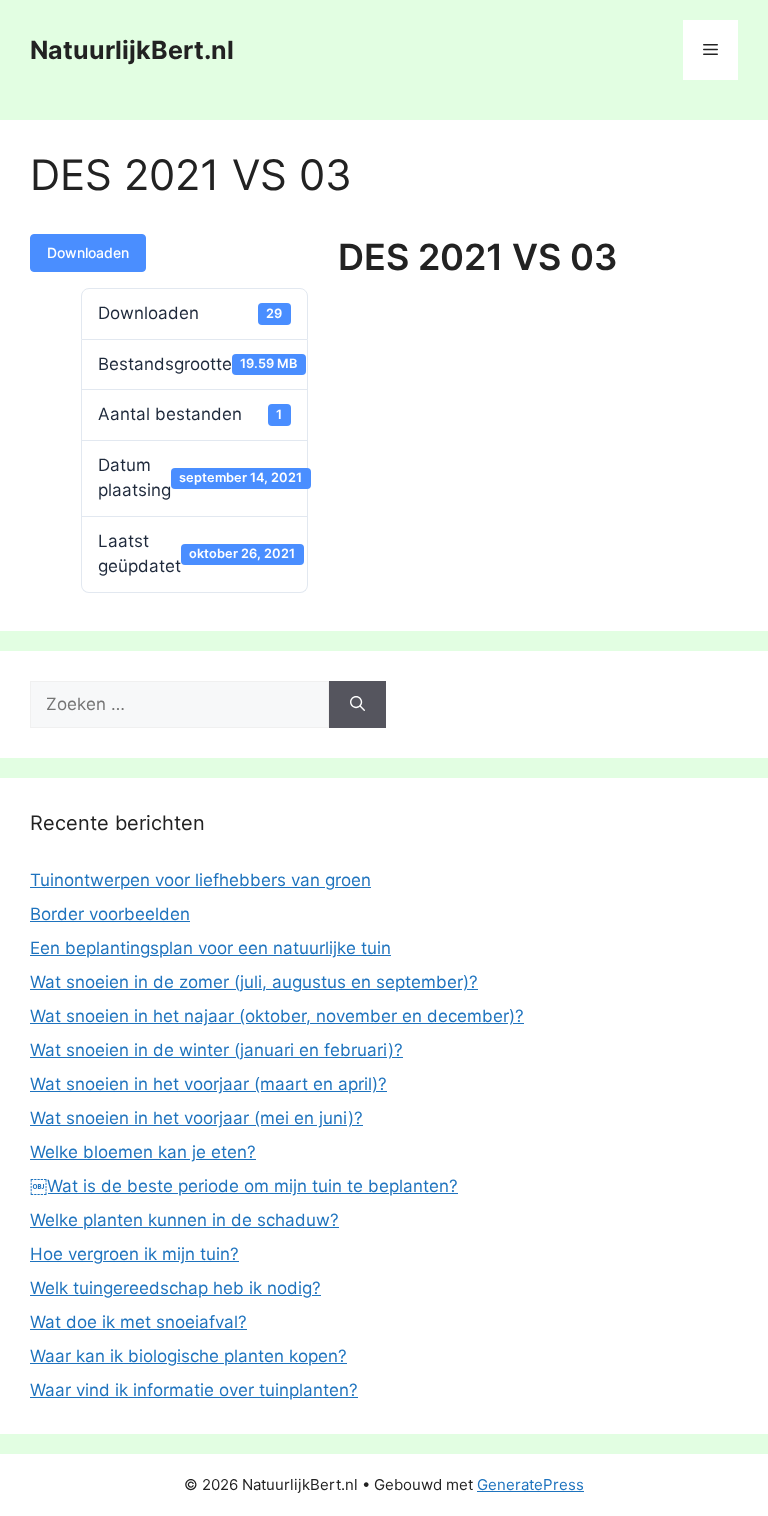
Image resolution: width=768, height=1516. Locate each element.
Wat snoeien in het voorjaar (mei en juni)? (196, 1118)
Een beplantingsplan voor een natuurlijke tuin (210, 948)
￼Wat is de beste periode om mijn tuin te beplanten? (244, 1186)
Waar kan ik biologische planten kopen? (188, 1356)
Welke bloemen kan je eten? (143, 1152)
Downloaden (88, 252)
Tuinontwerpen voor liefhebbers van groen (200, 880)
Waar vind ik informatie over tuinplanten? (194, 1390)
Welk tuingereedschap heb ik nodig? (175, 1288)
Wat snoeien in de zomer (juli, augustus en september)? (254, 982)
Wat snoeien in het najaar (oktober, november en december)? (277, 1016)
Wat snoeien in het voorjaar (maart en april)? (208, 1084)
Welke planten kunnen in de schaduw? (184, 1220)
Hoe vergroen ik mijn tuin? (134, 1254)
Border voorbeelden (110, 914)
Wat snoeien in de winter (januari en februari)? (216, 1050)
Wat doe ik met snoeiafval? (138, 1322)
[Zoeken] (357, 705)
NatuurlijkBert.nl (132, 50)
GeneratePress (530, 1484)
